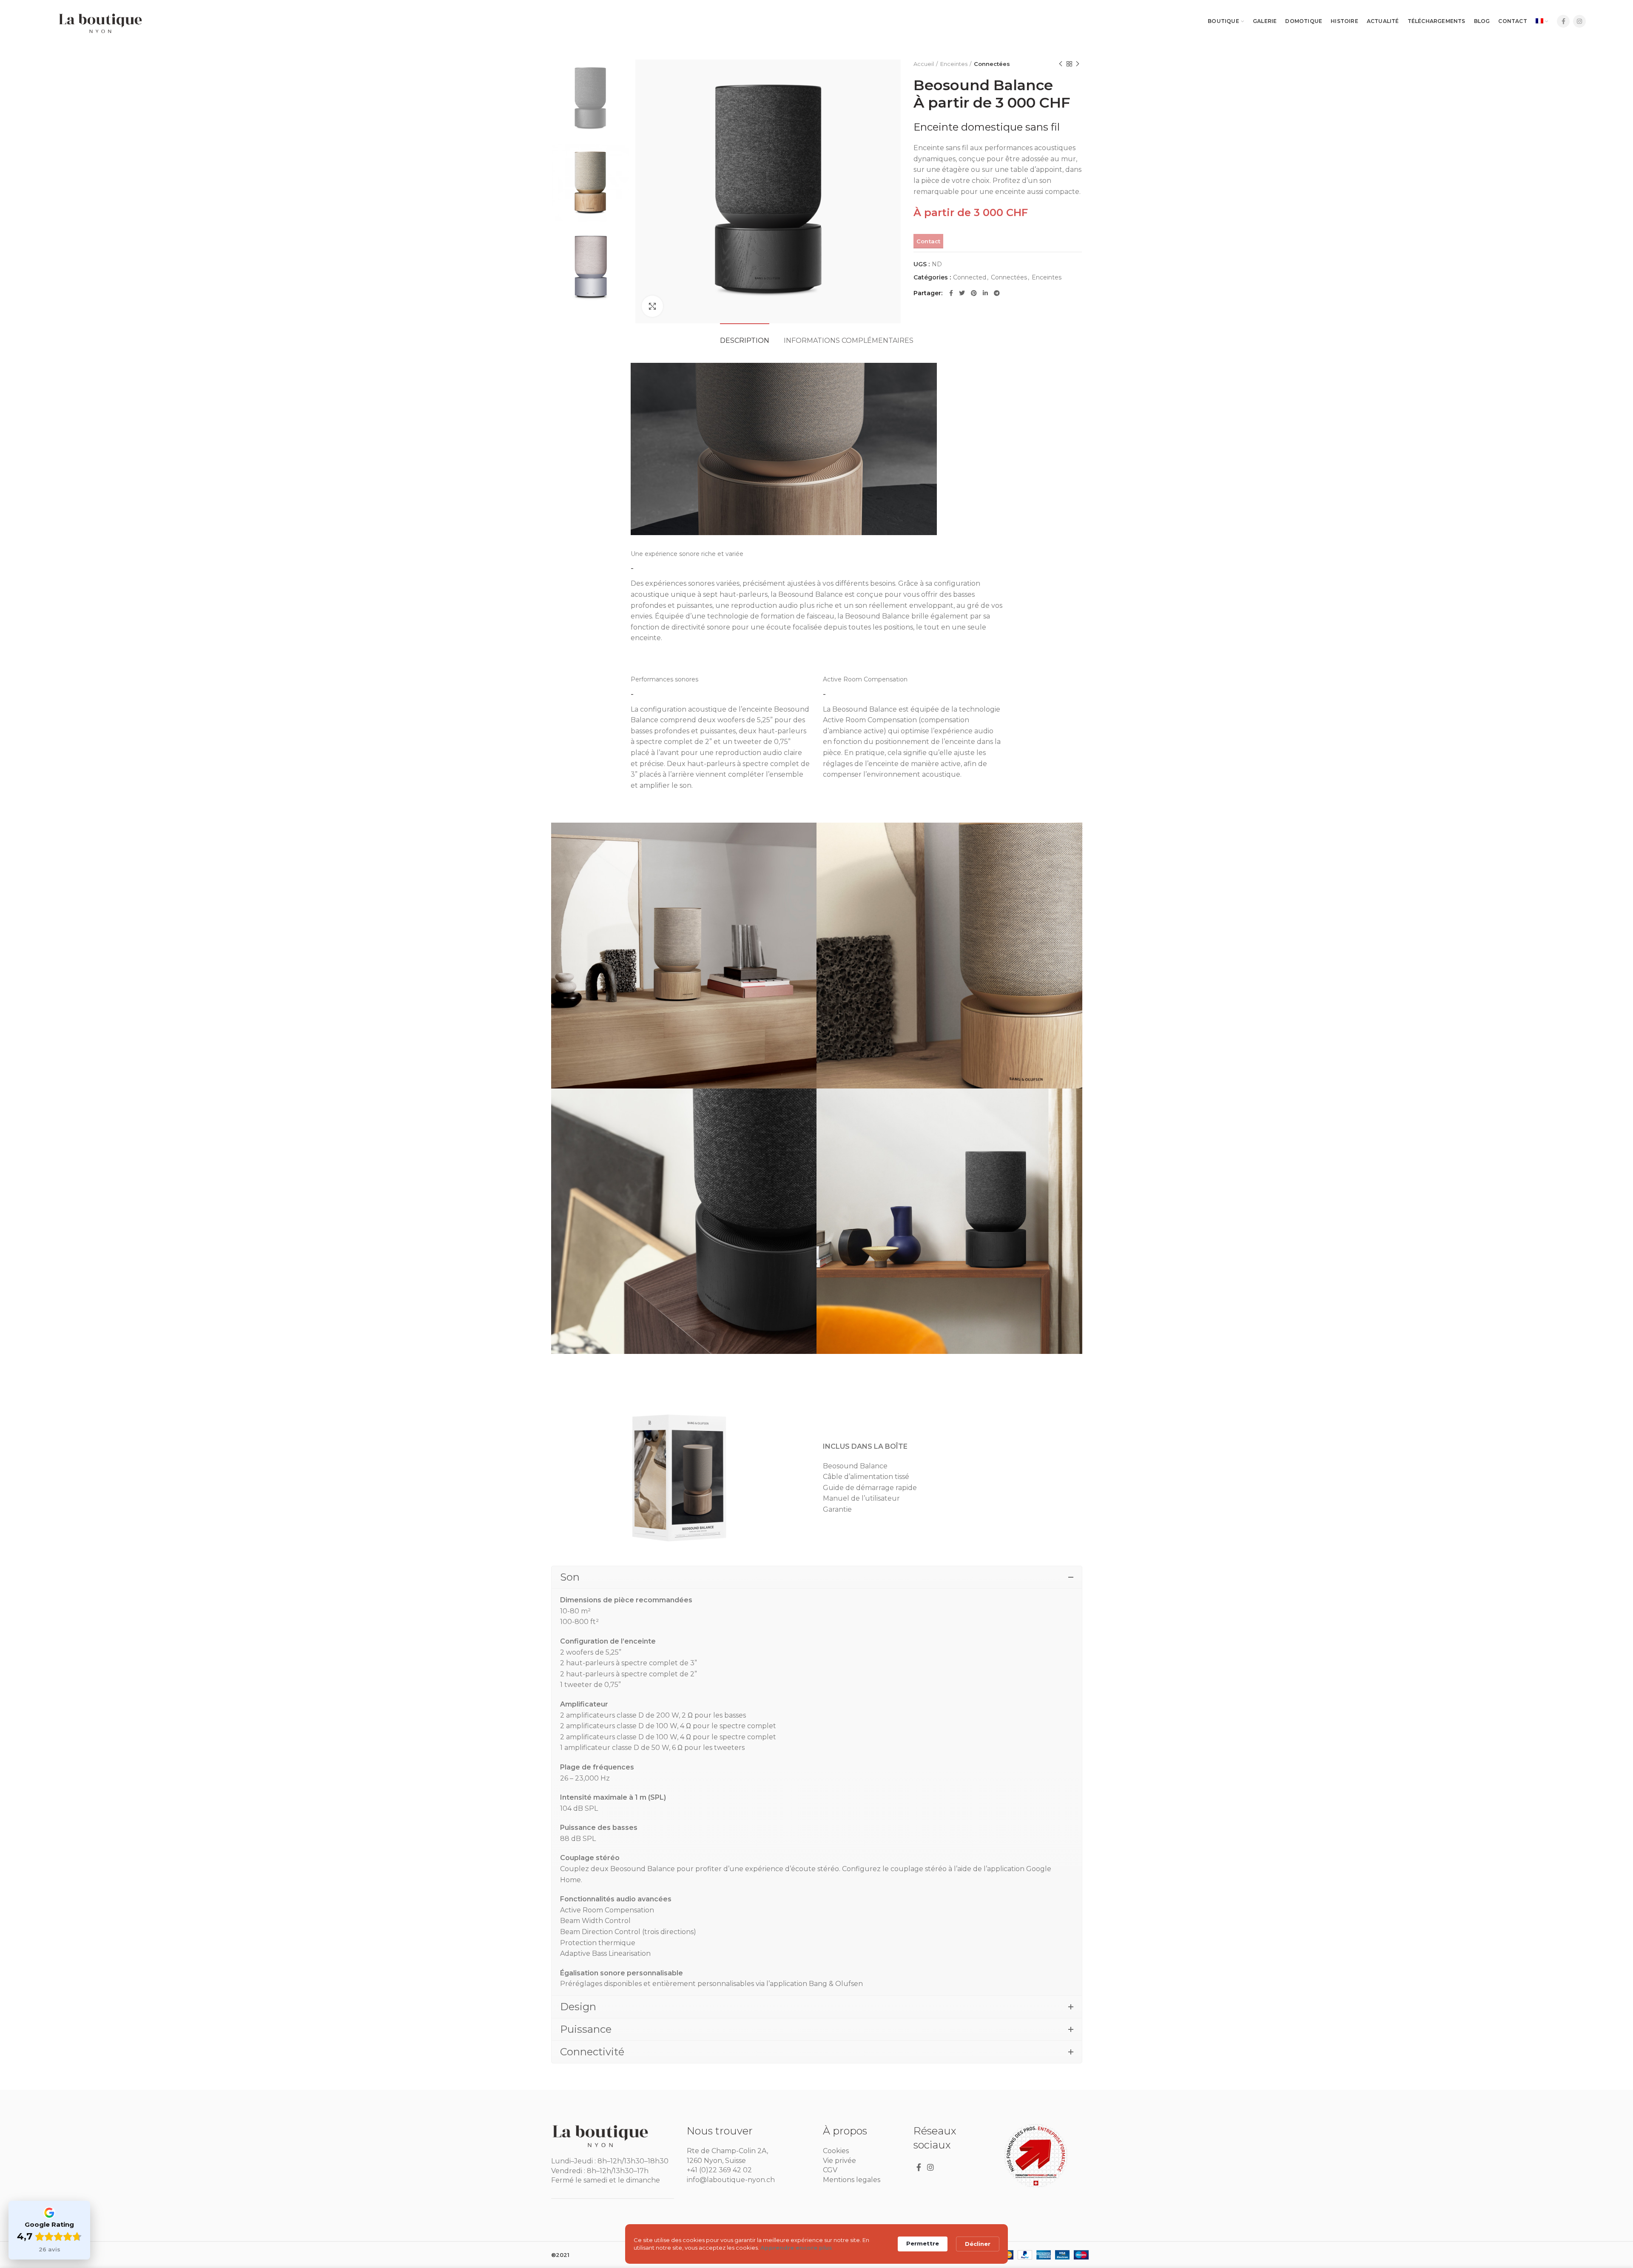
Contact (929, 241)
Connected (970, 278)
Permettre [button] (923, 2243)
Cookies (836, 2151)
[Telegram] (997, 293)
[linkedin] (985, 293)
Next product (1078, 64)
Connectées (992, 64)
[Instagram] (1579, 21)
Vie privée (839, 2161)
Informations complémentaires (849, 340)
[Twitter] (962, 293)
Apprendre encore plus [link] (796, 2248)
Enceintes (954, 64)
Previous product (1061, 64)
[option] (590, 99)
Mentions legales (852, 2180)
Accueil (924, 64)
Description (745, 340)
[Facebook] (1563, 21)
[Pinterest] (974, 293)
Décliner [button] (978, 2244)
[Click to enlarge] (652, 306)
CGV (830, 2170)
